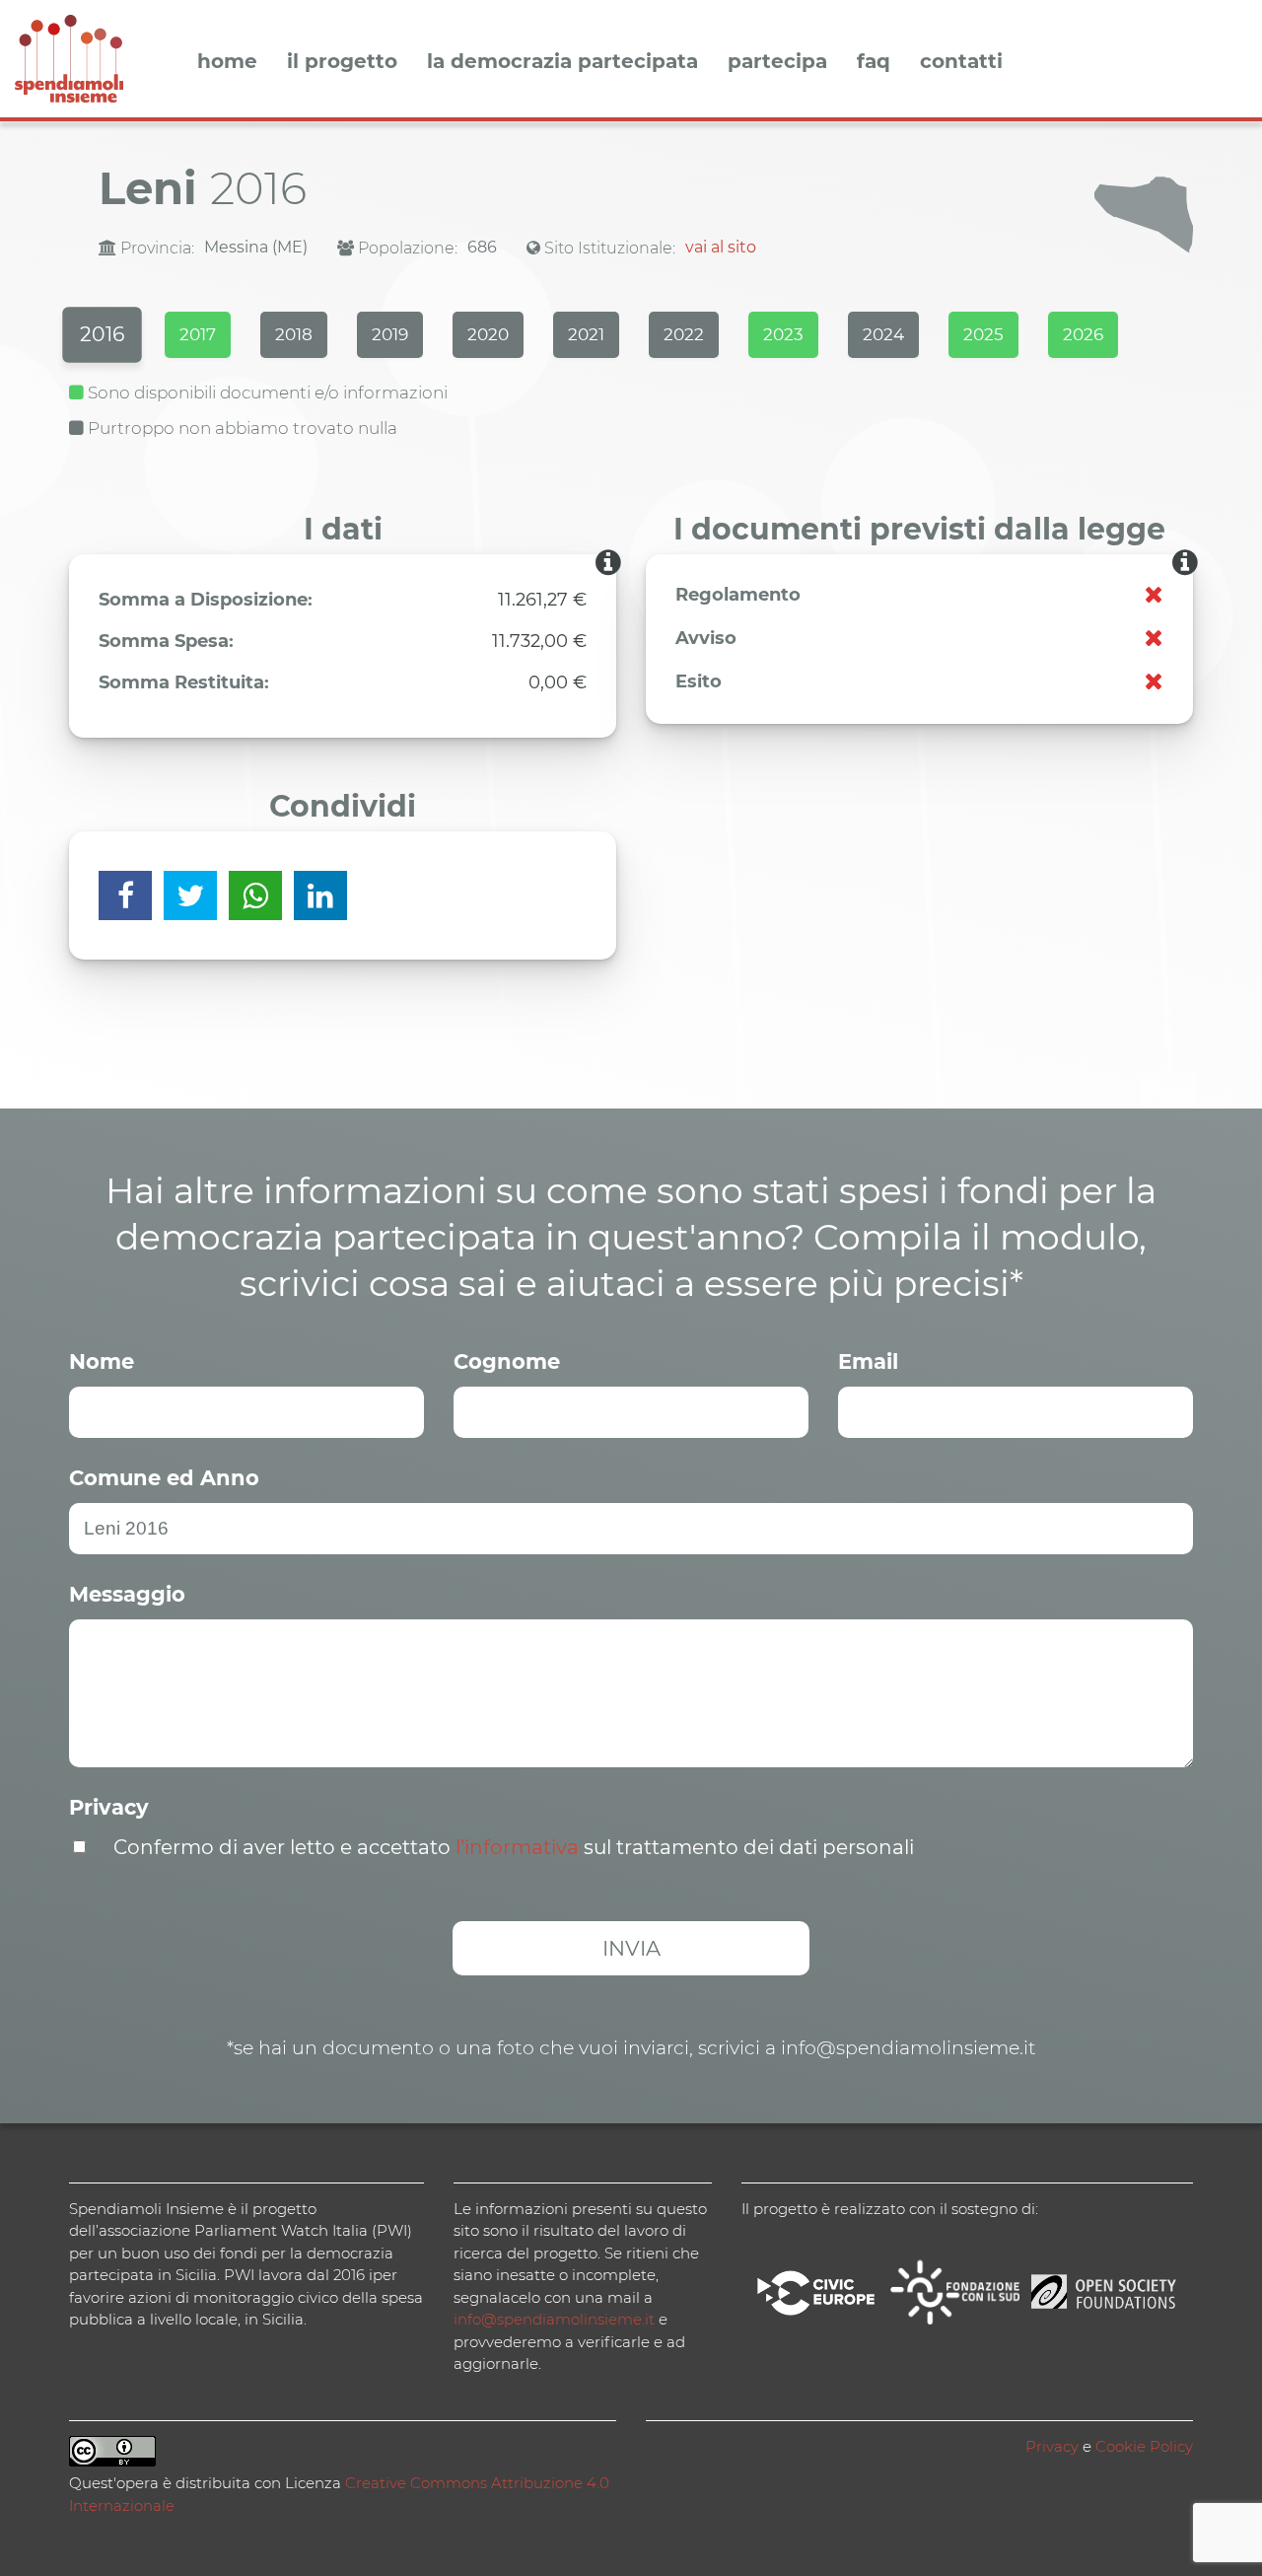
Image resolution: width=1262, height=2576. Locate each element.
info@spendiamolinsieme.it (554, 2319)
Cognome (507, 1361)
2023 (783, 334)
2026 (1083, 334)
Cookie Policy (1144, 2446)
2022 (684, 334)
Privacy (109, 1807)
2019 (390, 334)
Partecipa (777, 62)
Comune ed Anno (164, 1478)
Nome (102, 1361)
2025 (983, 334)
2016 (102, 334)
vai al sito (721, 247)
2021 (586, 334)
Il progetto (342, 62)
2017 (198, 334)
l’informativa (517, 1847)
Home (227, 62)
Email (868, 1361)
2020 (488, 334)
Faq (874, 62)
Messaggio (127, 1594)
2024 (883, 334)
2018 (294, 334)
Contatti (961, 62)
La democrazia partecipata (562, 62)
